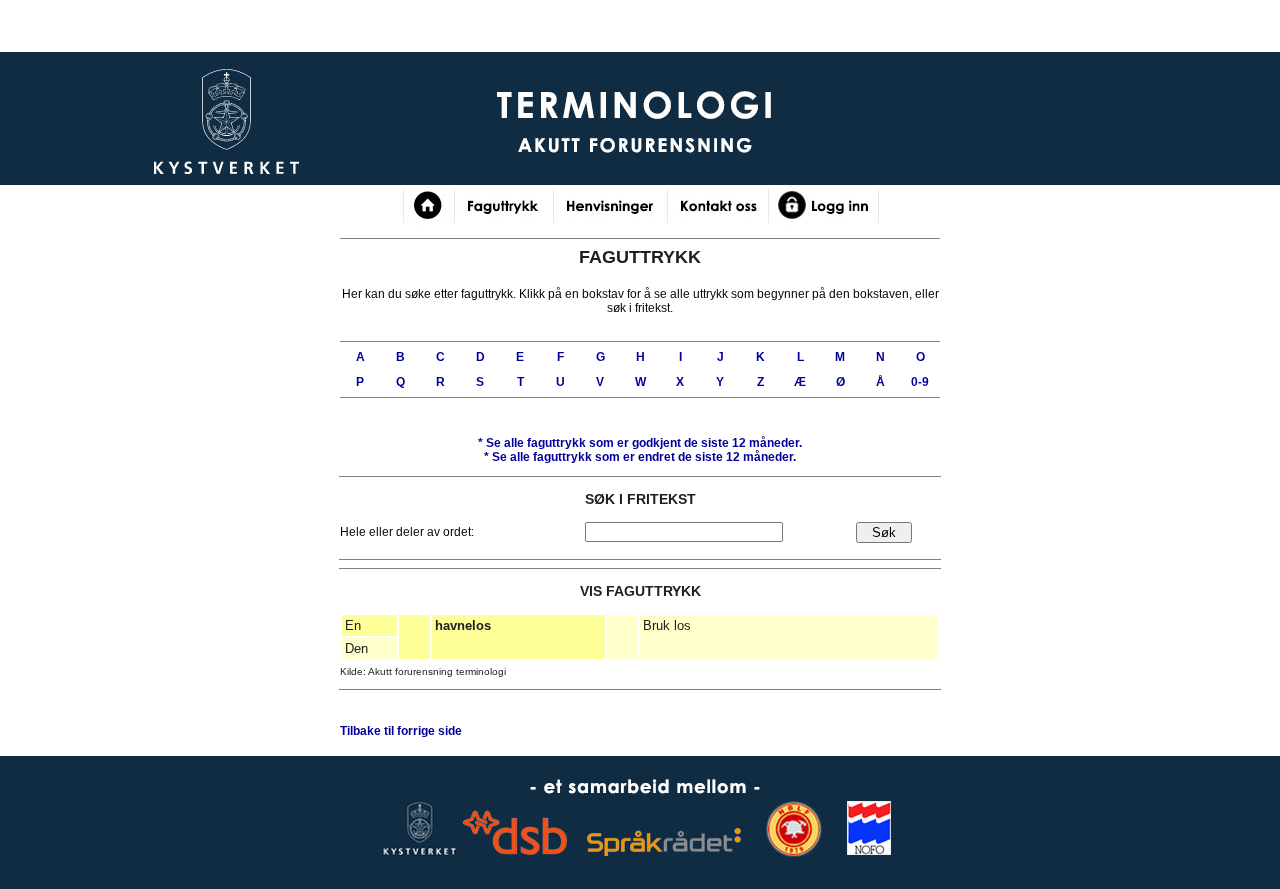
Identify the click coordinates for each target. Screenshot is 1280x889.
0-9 (920, 382)
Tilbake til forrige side (401, 731)
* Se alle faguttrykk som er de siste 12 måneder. (640, 443)
